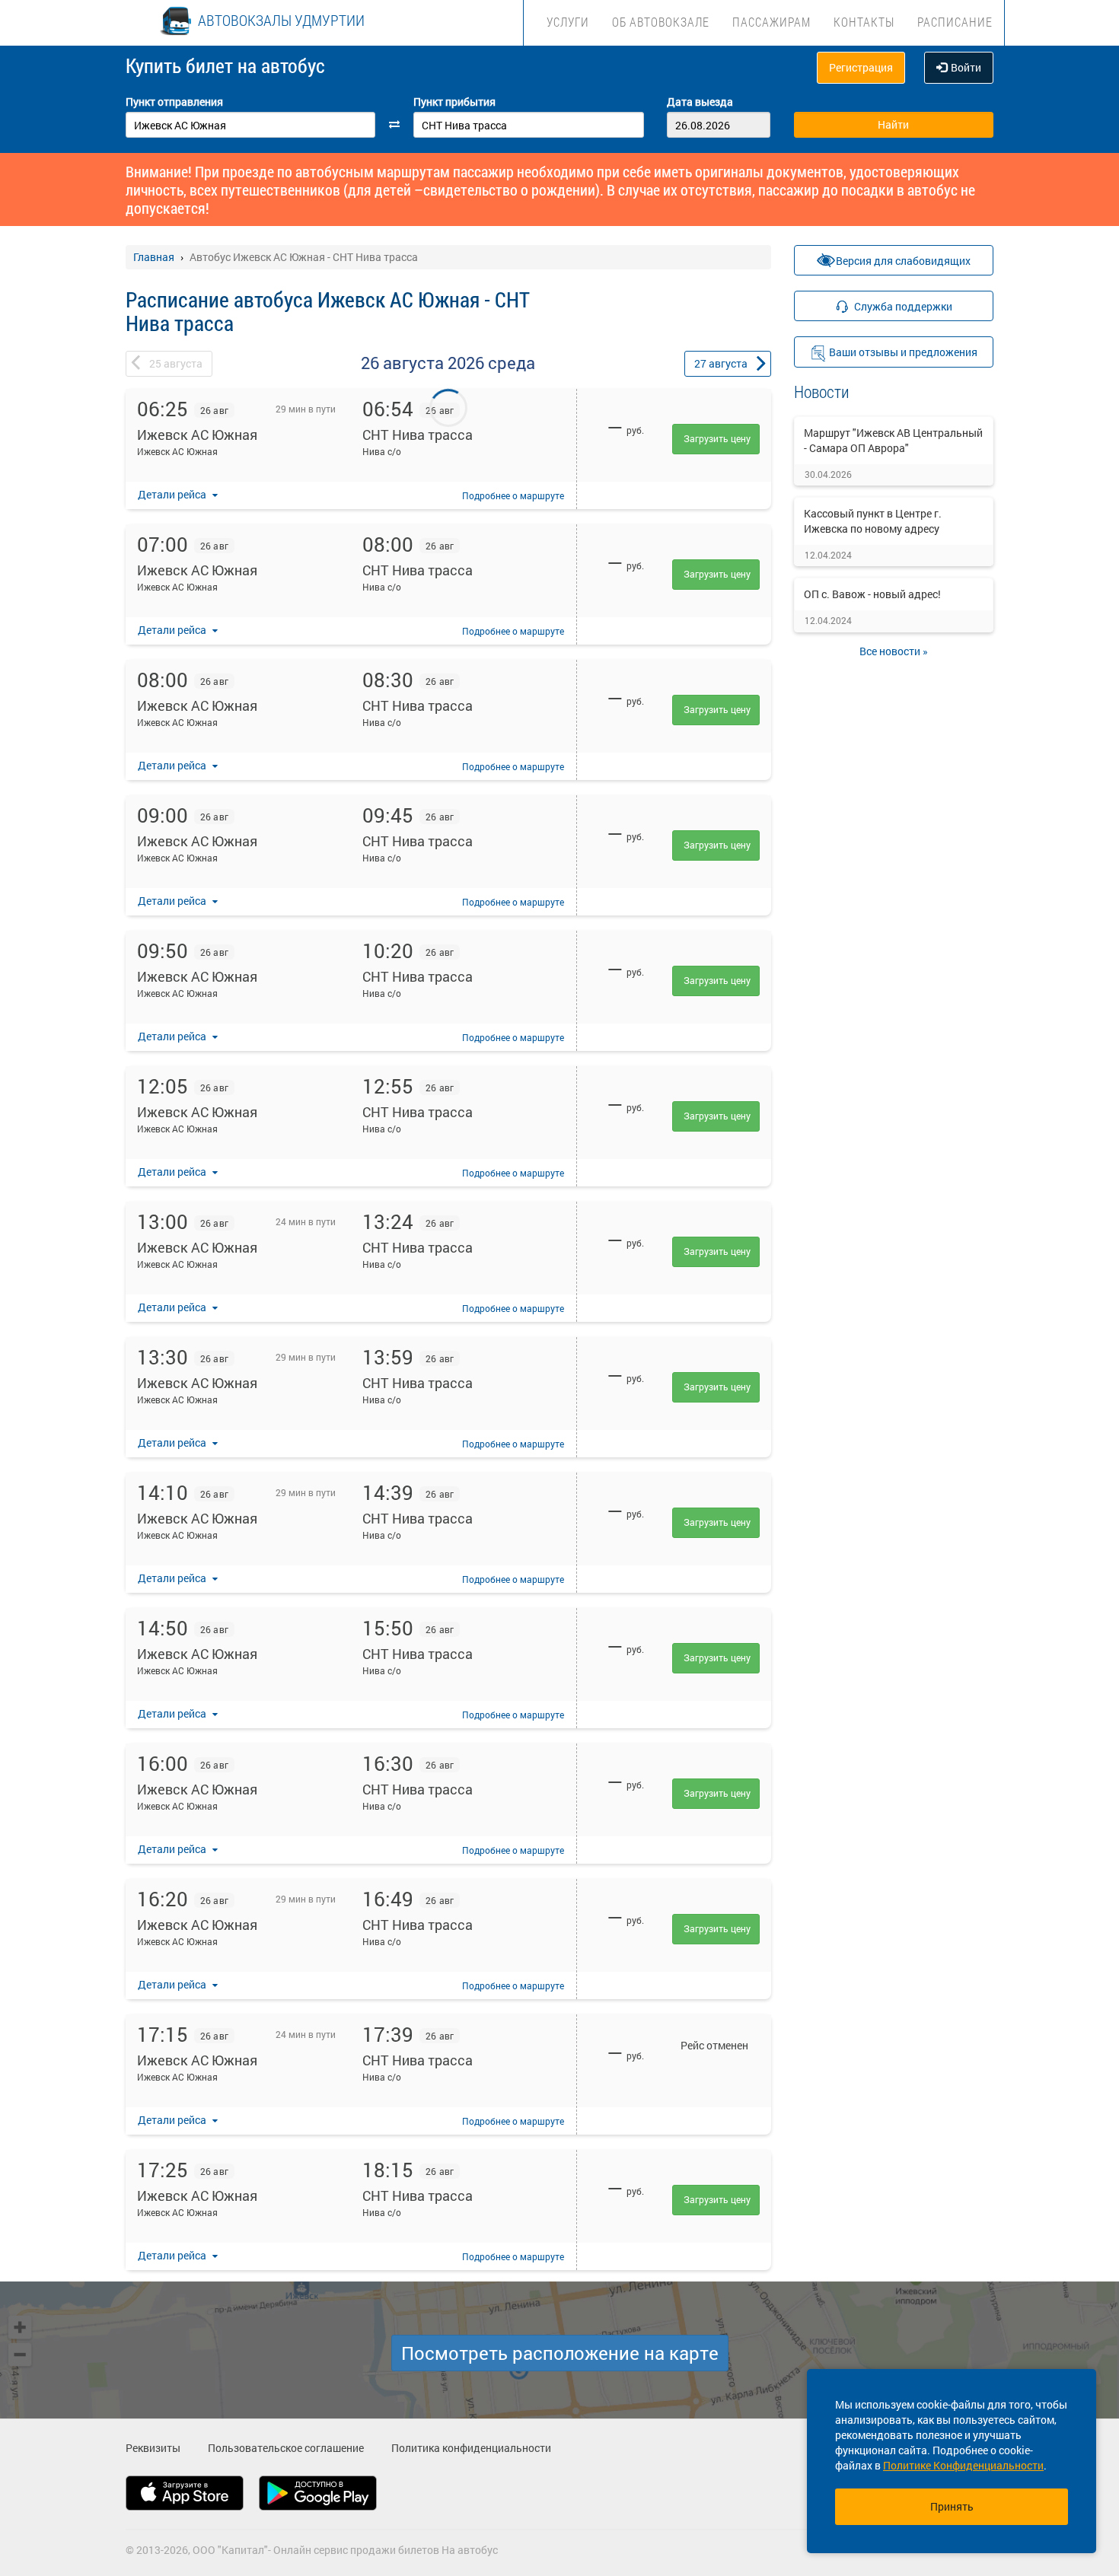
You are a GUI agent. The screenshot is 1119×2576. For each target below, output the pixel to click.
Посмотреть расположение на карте (560, 2353)
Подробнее (513, 495)
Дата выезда (700, 102)
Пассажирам (772, 22)
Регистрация (861, 67)
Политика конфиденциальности (471, 2448)
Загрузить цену (717, 438)
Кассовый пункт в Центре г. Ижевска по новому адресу (873, 521)
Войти (966, 67)
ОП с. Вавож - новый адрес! (872, 594)
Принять (952, 2506)
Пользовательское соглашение (286, 2448)
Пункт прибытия (454, 102)
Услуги (568, 22)
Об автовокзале (661, 22)
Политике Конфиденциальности (963, 2465)
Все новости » (894, 651)
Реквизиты (153, 2448)
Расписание (955, 22)
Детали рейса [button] (173, 494)
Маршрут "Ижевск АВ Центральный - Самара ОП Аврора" (893, 440)
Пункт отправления (174, 102)
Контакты (864, 22)
